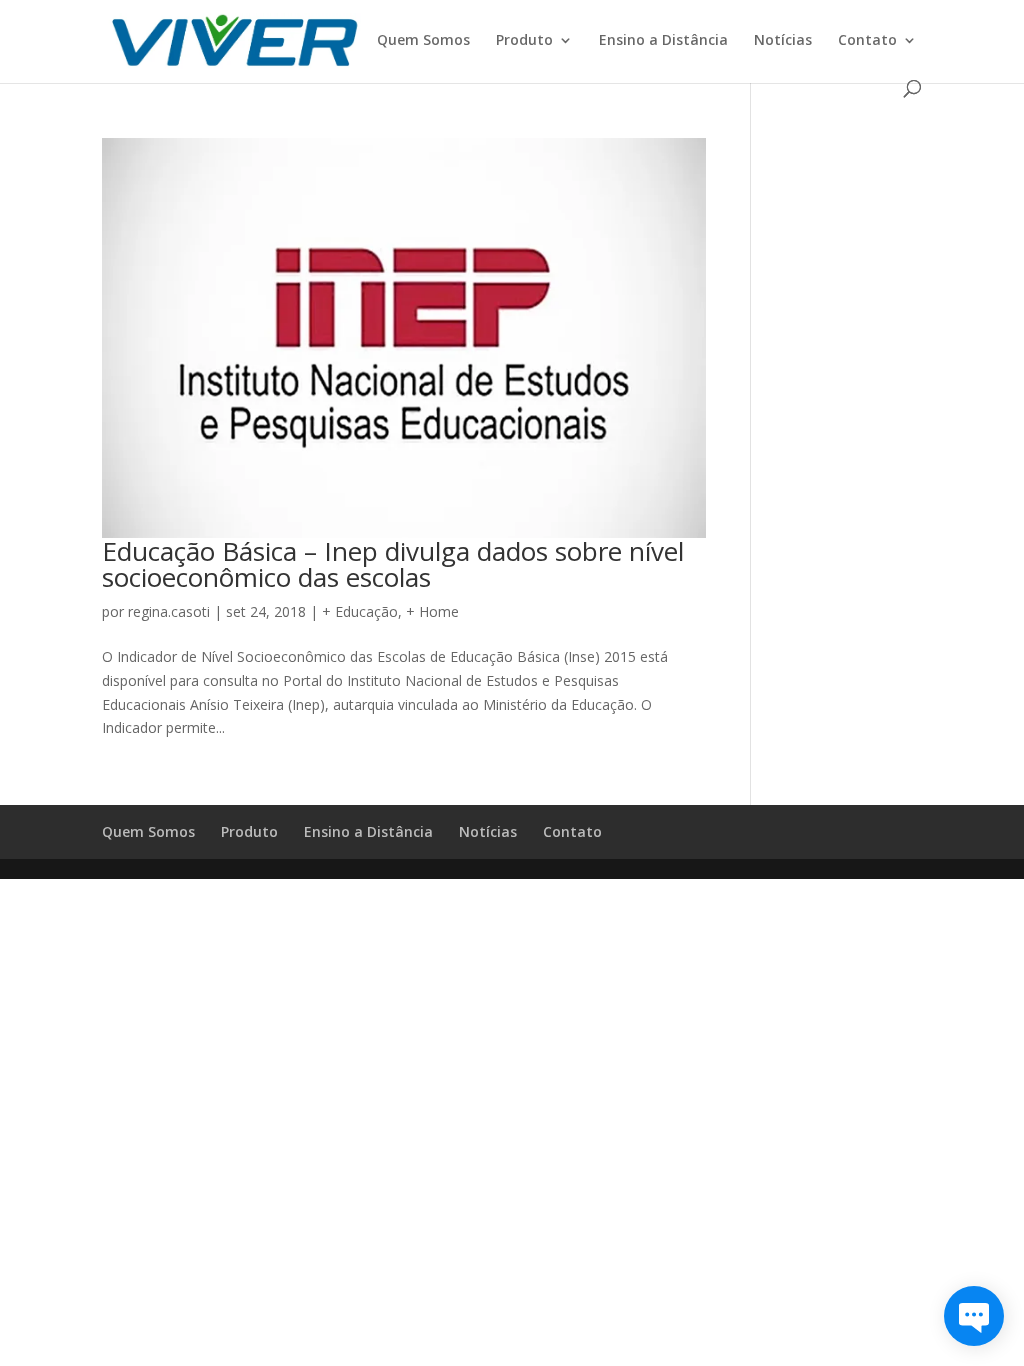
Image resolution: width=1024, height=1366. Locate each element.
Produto (524, 41)
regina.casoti (169, 611)
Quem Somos (423, 41)
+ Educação (360, 611)
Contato (867, 41)
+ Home (432, 611)
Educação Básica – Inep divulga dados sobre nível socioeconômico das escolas (393, 564)
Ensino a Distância (663, 41)
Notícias (783, 41)
